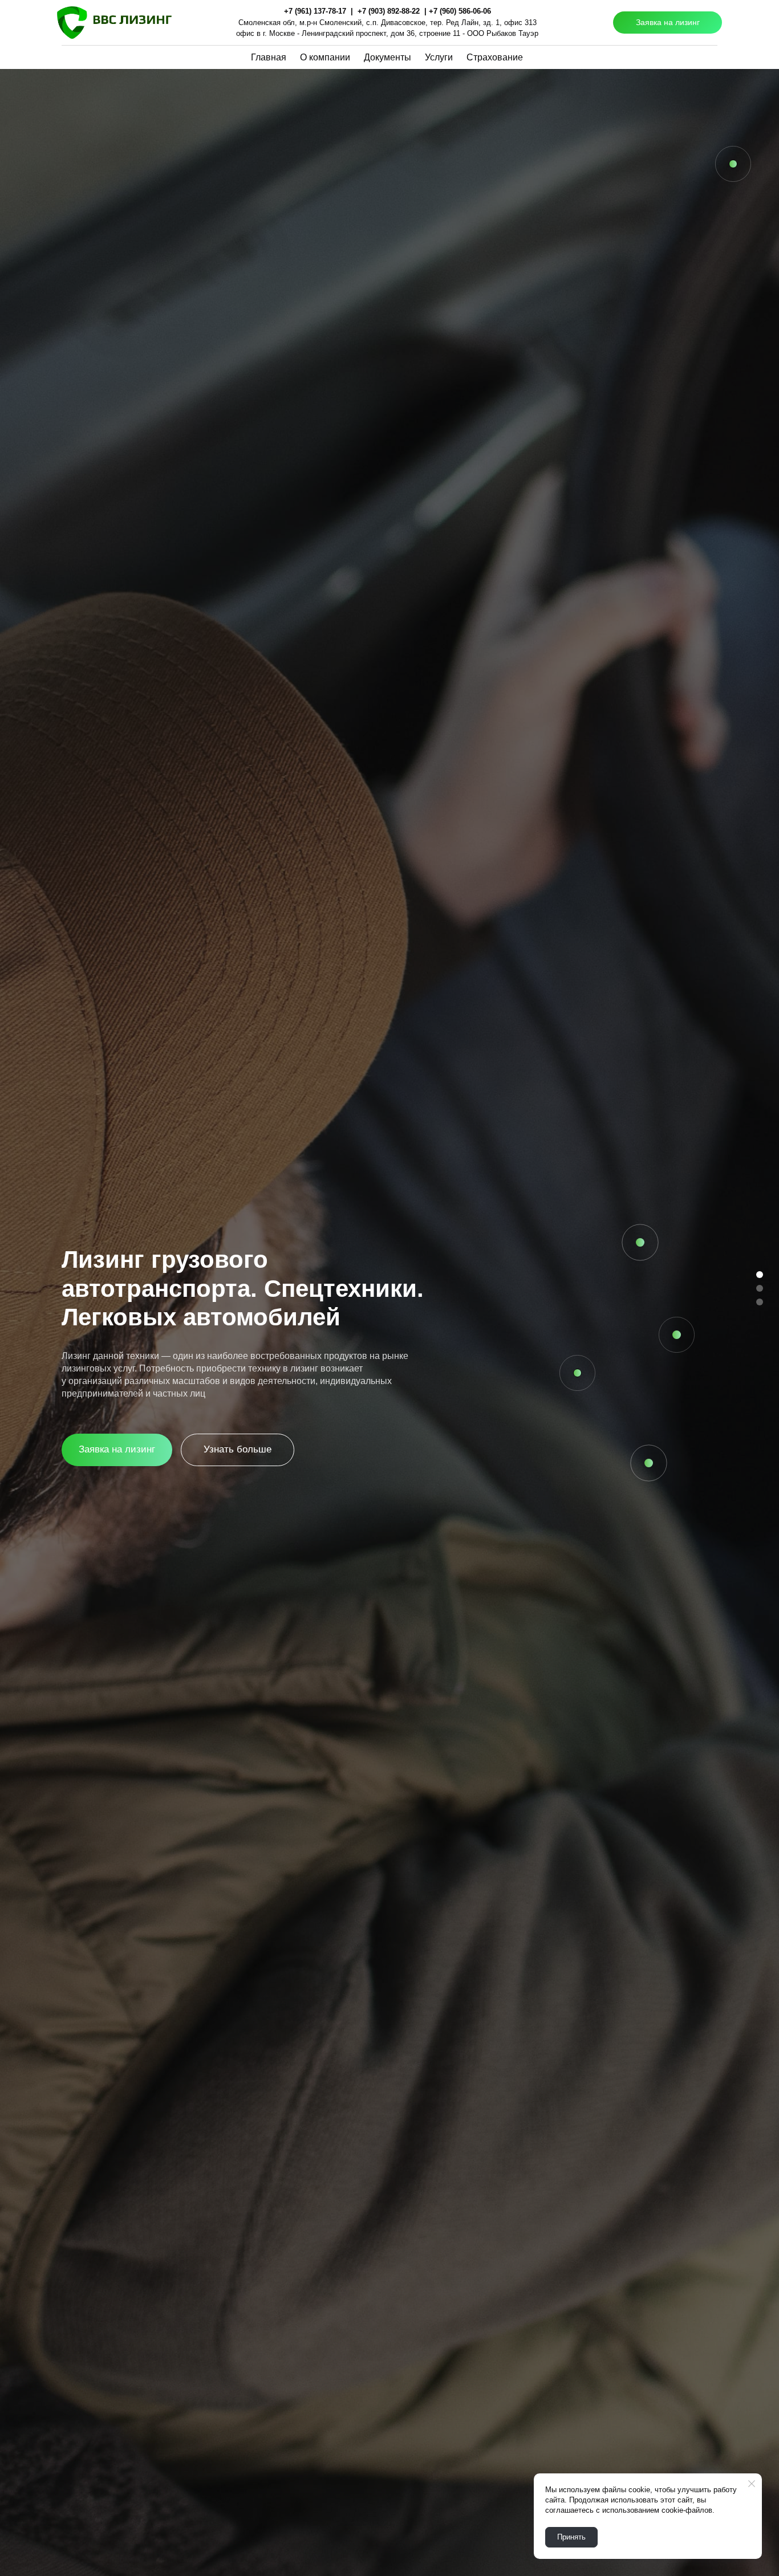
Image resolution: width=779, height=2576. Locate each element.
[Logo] (114, 23)
